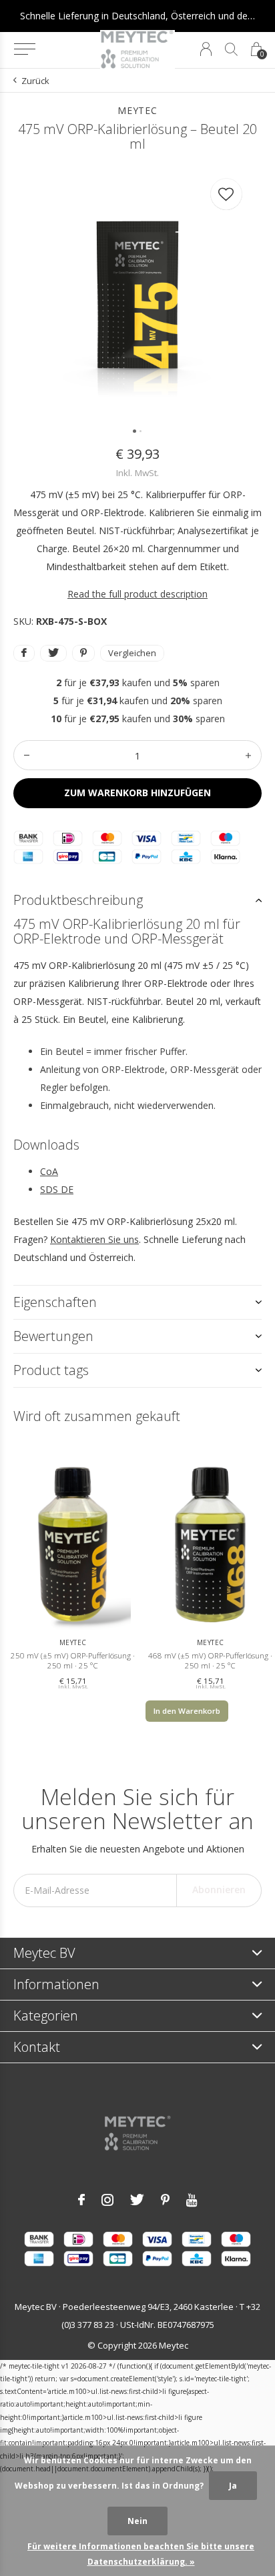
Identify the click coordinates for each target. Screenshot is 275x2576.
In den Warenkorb (187, 1711)
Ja (233, 2486)
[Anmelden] (206, 49)
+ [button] (248, 755)
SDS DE (57, 1189)
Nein (137, 2521)
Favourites (226, 194)
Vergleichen (132, 653)
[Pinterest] (165, 2200)
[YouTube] (192, 2200)
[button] (24, 49)
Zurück (35, 81)
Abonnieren (219, 1889)
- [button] (27, 755)
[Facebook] (81, 2200)
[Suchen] (231, 49)
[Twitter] (137, 2200)
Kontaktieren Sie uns (94, 1239)
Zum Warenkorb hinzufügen (137, 793)
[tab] (137, 900)
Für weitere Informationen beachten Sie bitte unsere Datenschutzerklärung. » (141, 2554)
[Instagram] (107, 2200)
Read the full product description (137, 594)
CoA (49, 1171)
